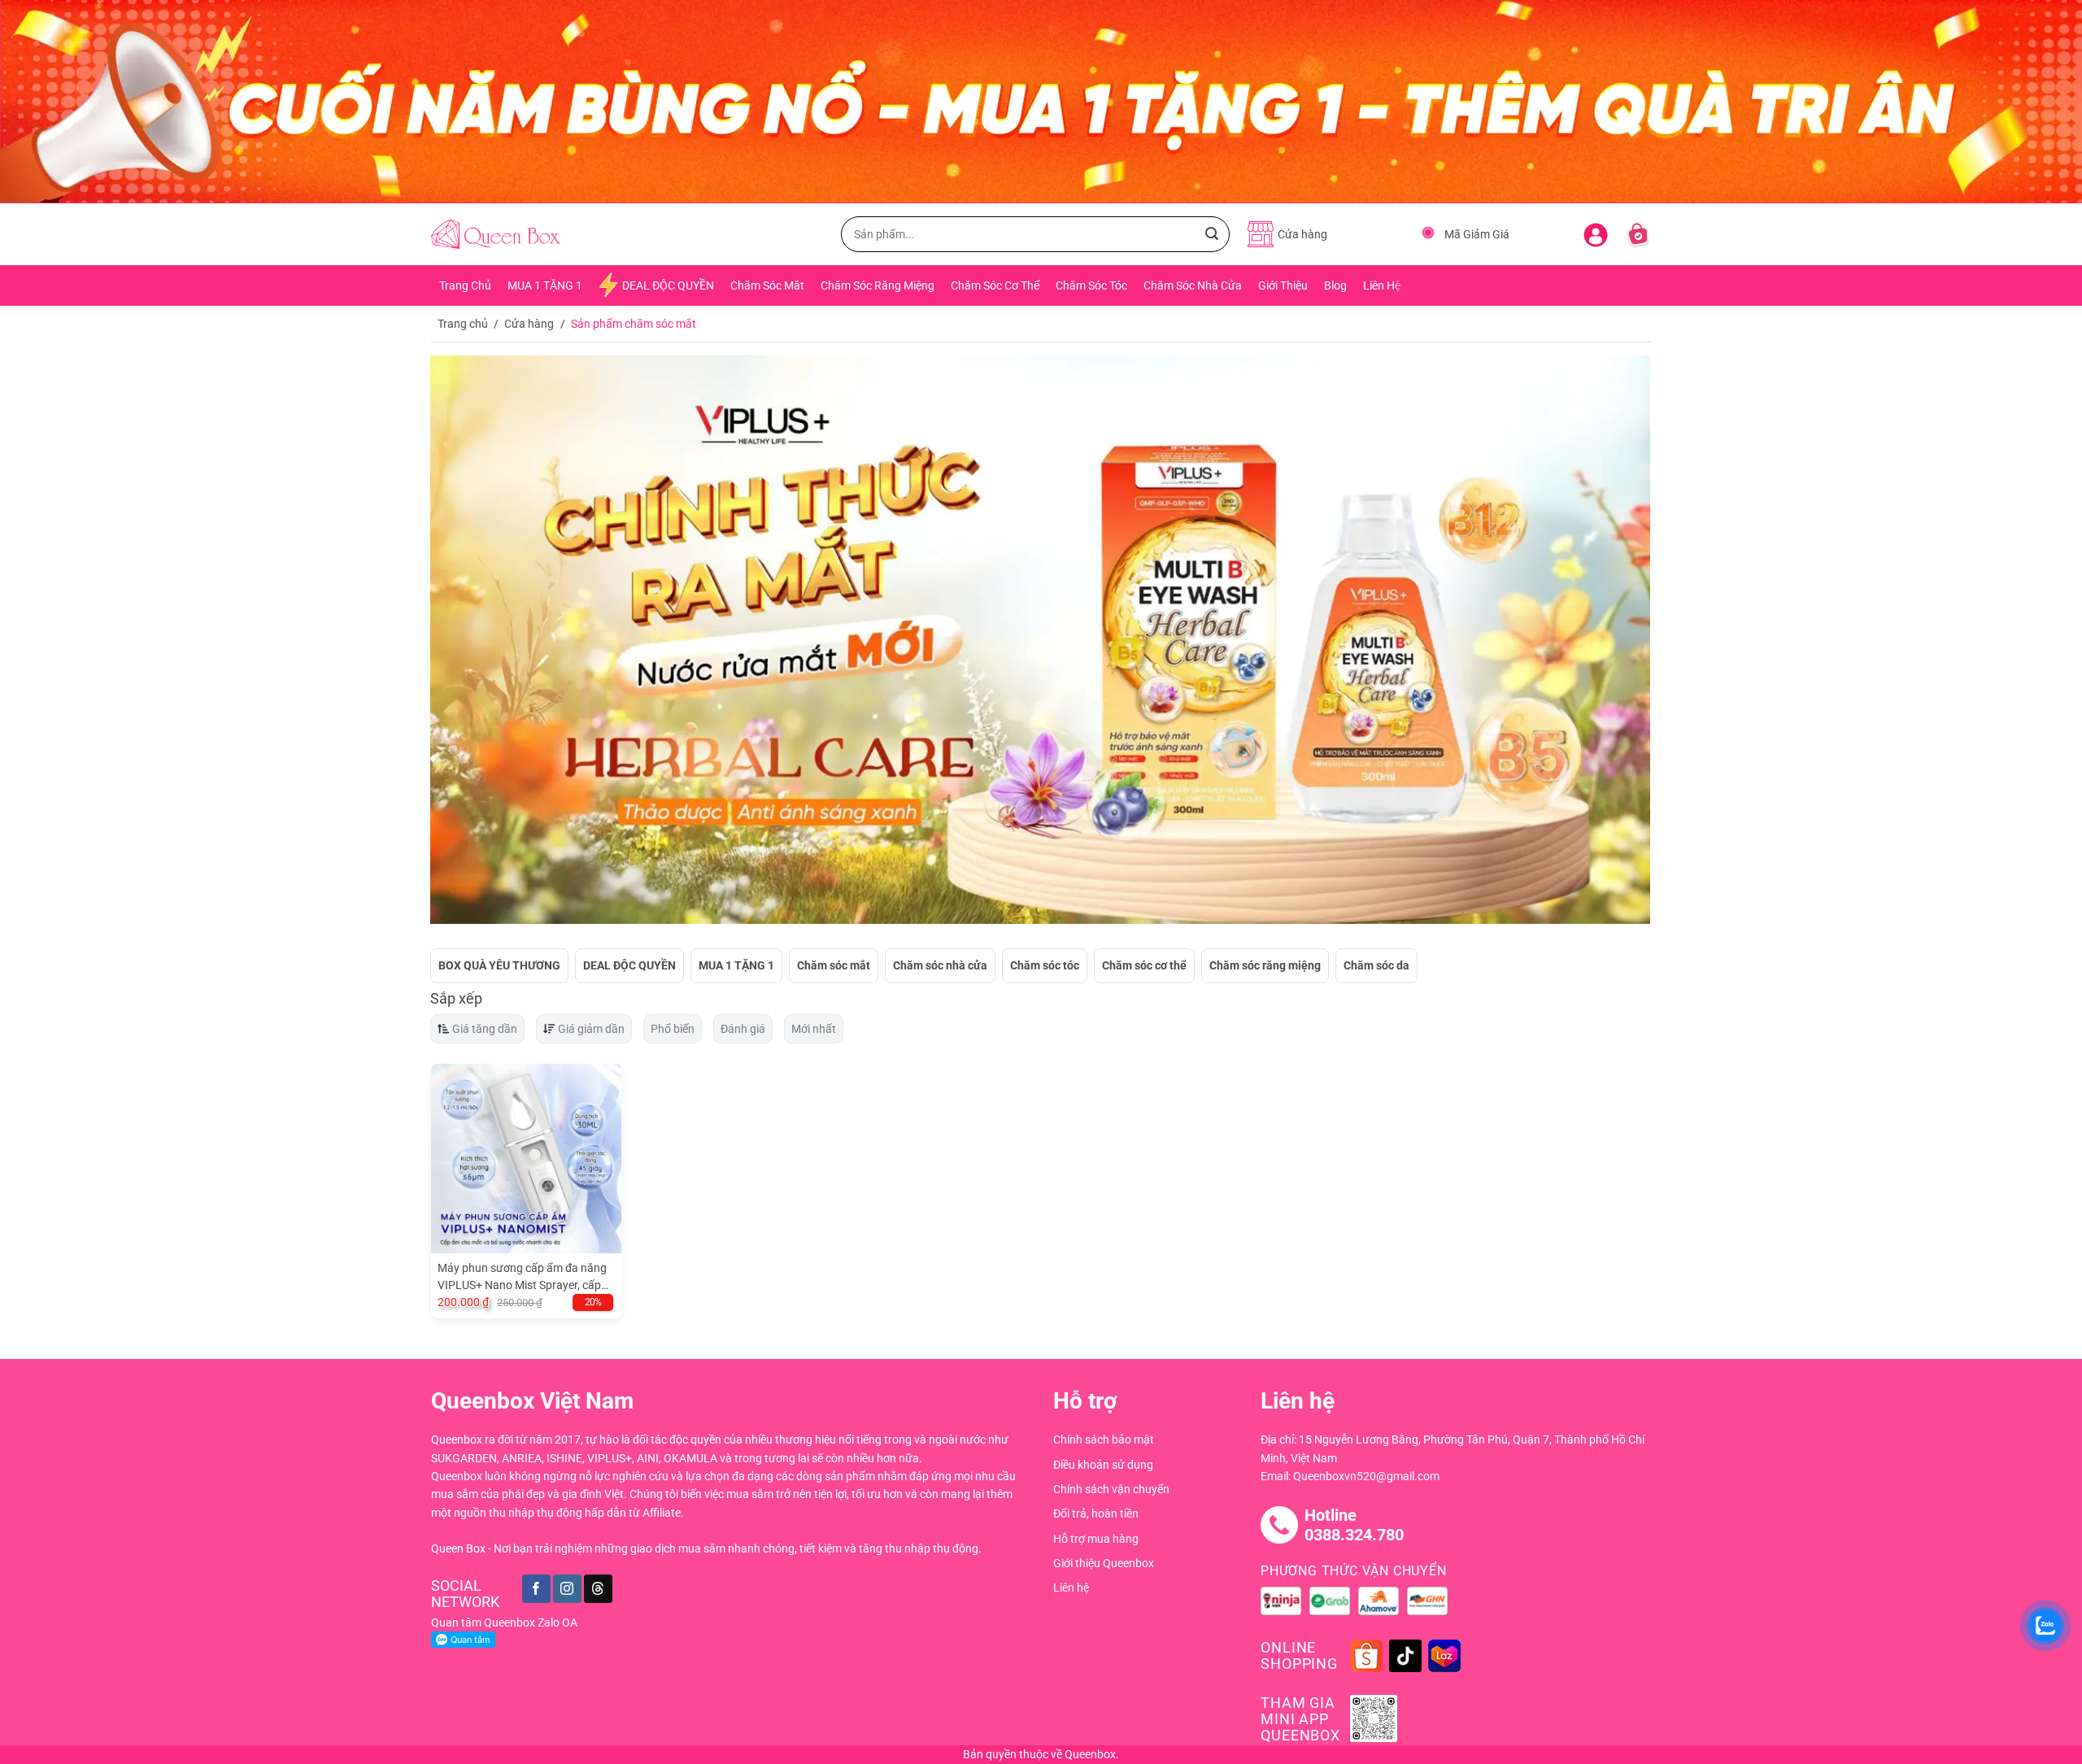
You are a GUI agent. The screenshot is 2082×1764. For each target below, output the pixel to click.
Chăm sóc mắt (834, 965)
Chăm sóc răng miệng (1265, 965)
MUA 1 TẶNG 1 (545, 285)
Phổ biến (673, 1029)
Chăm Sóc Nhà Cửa (1193, 285)
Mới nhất (814, 1029)
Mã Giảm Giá (1477, 234)
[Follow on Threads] (598, 1589)
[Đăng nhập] (1596, 232)
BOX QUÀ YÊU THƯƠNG (499, 965)
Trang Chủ (465, 285)
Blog (1335, 285)
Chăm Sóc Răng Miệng (878, 285)
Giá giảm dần (591, 1029)
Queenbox (1090, 1754)
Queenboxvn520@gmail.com (1366, 1476)
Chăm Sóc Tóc (1091, 285)
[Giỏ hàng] (1638, 234)
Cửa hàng (529, 324)
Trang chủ (463, 324)
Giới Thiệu (1283, 285)
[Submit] (1212, 234)
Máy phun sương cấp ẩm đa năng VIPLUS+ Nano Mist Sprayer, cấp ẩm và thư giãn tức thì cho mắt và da (522, 1278)
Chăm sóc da (1376, 965)
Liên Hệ (1382, 285)
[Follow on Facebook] (536, 1589)
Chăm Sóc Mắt (767, 285)
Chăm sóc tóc (1045, 965)
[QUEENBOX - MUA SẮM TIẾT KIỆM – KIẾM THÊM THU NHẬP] (496, 235)
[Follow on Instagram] (567, 1589)
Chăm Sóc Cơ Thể (995, 285)
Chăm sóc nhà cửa (940, 965)
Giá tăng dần (485, 1029)
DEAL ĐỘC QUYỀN (668, 285)
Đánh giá (743, 1029)
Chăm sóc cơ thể (1144, 965)
